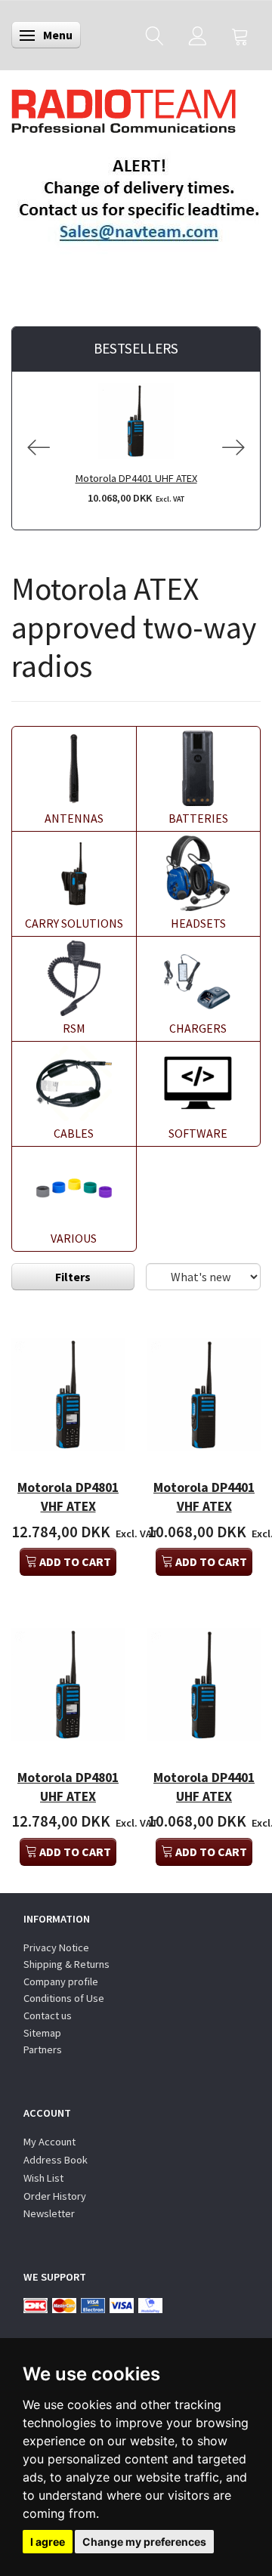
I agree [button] (48, 2542)
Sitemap (42, 2033)
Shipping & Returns (66, 1964)
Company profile (61, 1981)
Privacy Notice (56, 1947)
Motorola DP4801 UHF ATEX (68, 1787)
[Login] (198, 35)
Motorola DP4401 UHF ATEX (136, 478)
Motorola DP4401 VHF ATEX (204, 1497)
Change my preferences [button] (144, 2542)
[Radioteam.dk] (124, 107)
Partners (43, 2049)
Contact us (48, 2015)
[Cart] (240, 35)
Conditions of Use (64, 1998)
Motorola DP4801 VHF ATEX (68, 1497)
